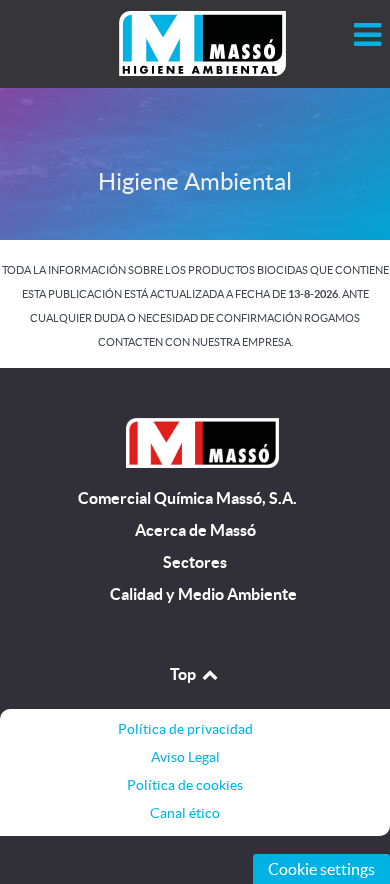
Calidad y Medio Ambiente (203, 594)
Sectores (195, 562)
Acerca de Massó (195, 530)
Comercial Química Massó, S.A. (187, 498)
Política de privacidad (185, 729)
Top (184, 674)
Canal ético (185, 813)
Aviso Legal (185, 757)
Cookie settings (321, 869)
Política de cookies (185, 785)
